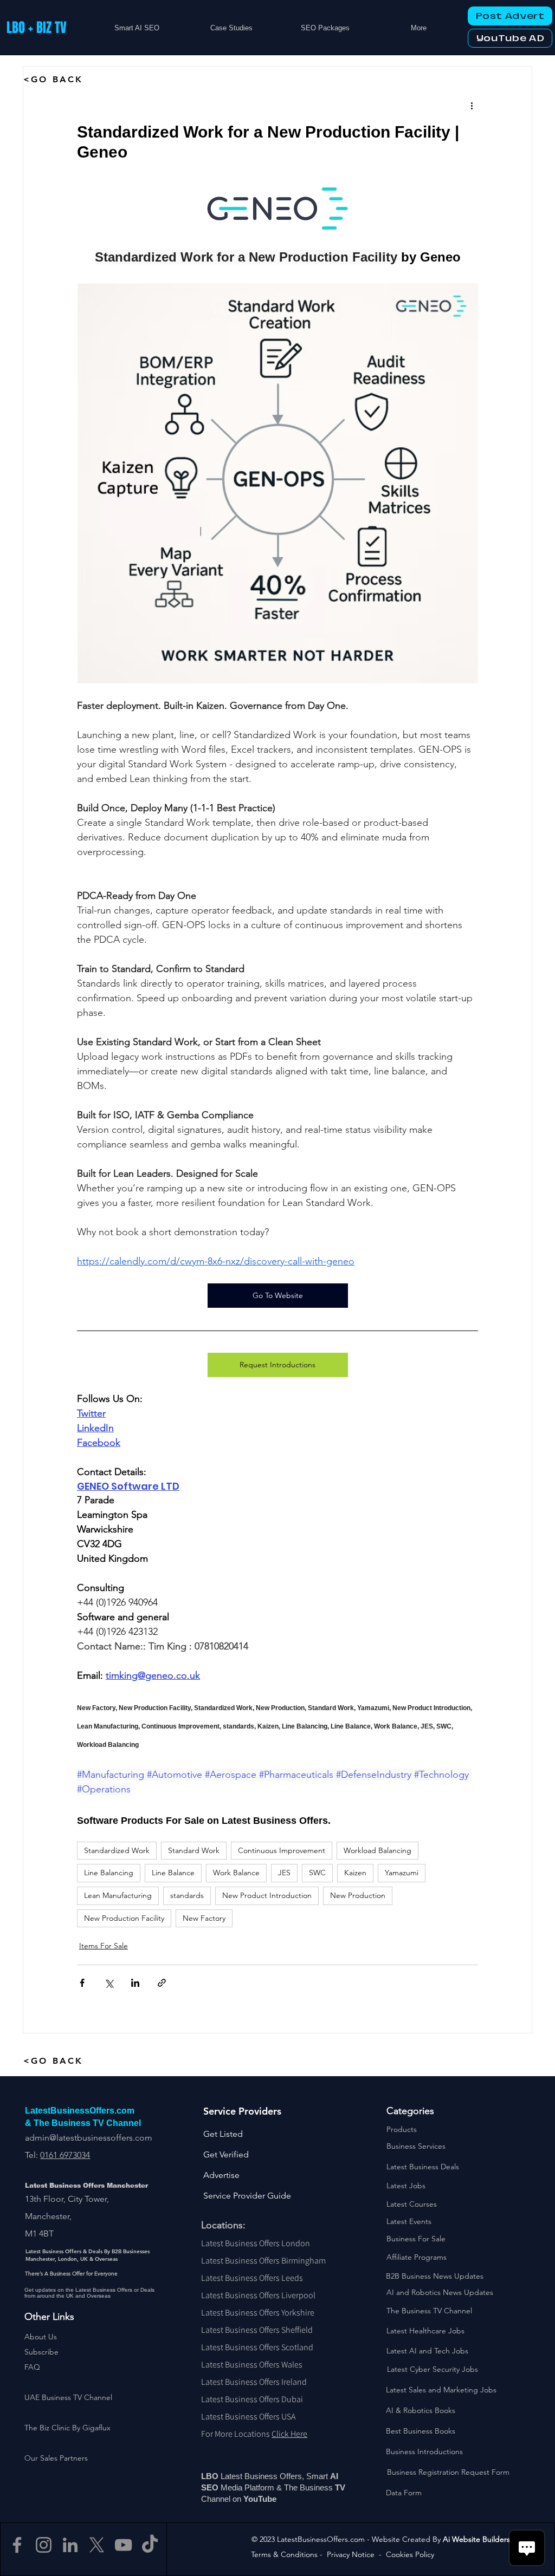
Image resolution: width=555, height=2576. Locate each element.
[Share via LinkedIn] (135, 1983)
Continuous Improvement (282, 1850)
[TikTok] (150, 2545)
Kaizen (355, 1873)
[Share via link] (162, 1983)
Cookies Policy (410, 2554)
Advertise (221, 2175)
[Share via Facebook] (82, 1983)
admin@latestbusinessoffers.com (89, 2138)
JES (284, 1873)
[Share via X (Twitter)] (109, 1983)
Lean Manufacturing (118, 1895)
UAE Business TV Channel (68, 2397)
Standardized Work (117, 1850)
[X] (97, 2545)
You (251, 2499)
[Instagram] (44, 2545)
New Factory (204, 1918)
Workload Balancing (377, 1850)
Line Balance (173, 1873)
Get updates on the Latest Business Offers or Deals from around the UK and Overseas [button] (89, 2293)
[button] (41, 2352)
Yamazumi (402, 1873)
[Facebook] (17, 2545)
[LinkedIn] (70, 2545)
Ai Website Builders (476, 2539)
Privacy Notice (351, 2554)
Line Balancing (109, 1873)
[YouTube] (123, 2545)
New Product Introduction (267, 1895)
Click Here (289, 2434)
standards (187, 1895)
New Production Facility (124, 1918)
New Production (358, 1895)
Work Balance (236, 1873)
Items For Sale (104, 1946)
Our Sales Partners (56, 2458)
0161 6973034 (65, 2155)
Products (402, 2129)
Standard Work (194, 1850)
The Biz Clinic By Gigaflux (67, 2428)
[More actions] (472, 106)
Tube (268, 2499)
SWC (317, 1873)
